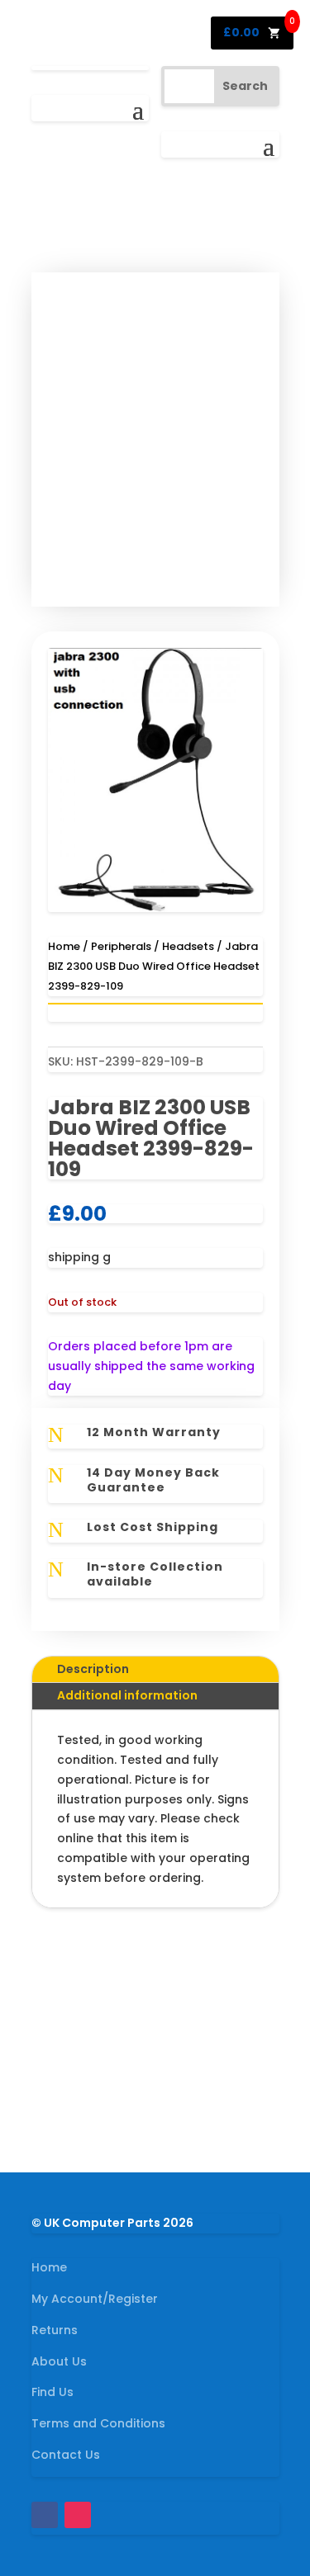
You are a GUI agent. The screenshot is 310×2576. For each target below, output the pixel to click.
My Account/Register (95, 2299)
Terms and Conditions (98, 2423)
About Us (59, 2361)
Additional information (127, 1695)
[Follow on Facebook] (45, 2515)
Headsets (188, 946)
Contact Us (66, 2455)
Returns (55, 2330)
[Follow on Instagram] (78, 2515)
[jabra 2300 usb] (155, 908)
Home (64, 946)
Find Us (52, 2392)
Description (93, 1669)
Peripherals (121, 946)
